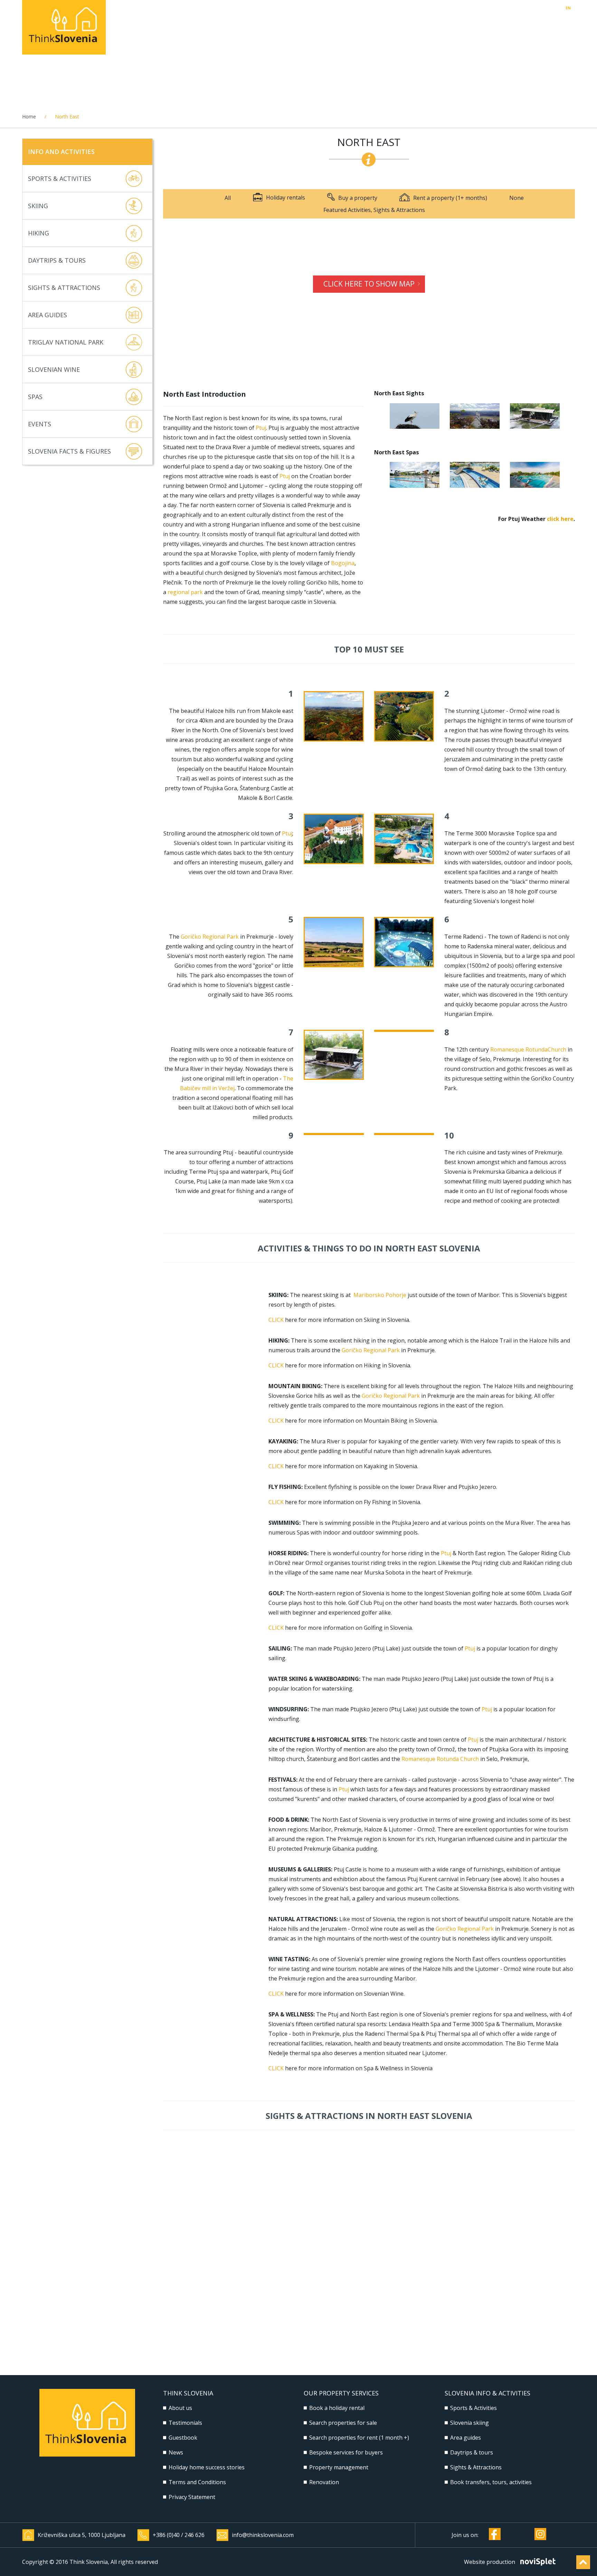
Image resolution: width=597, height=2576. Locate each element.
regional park (185, 592)
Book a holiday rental (337, 2408)
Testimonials (185, 2423)
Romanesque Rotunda (519, 1049)
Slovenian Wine (54, 369)
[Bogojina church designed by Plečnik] (475, 416)
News (176, 2452)
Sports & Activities (60, 178)
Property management (335, 25)
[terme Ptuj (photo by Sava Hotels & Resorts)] (415, 475)
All (228, 198)
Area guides (466, 2438)
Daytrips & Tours (57, 260)
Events (40, 424)
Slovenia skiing (470, 2423)
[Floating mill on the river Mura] (535, 416)
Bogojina (343, 563)
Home (29, 117)
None (517, 198)
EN (568, 8)
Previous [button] (378, 416)
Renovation (324, 2482)
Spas (35, 397)
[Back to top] (583, 2562)
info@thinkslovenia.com (263, 2535)
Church (558, 1049)
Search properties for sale (343, 2423)
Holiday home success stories (207, 2467)
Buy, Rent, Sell (249, 25)
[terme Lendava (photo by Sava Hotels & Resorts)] (535, 475)
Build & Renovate (427, 25)
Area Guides (48, 315)
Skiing (38, 206)
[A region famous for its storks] (415, 416)
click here (560, 519)
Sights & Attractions (64, 288)
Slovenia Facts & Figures (69, 451)
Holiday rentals (176, 25)
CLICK (276, 1320)
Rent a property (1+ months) (450, 198)
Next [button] (571, 416)
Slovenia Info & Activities (524, 25)
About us (180, 2408)
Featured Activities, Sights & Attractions (374, 210)
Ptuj (261, 428)
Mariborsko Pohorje (381, 1295)
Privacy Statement (192, 2497)
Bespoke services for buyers (346, 2452)
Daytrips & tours (472, 2452)
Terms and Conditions (197, 2482)
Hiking (39, 233)
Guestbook (183, 2438)
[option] (415, 416)
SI (573, 8)
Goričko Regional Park (210, 937)
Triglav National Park (66, 342)
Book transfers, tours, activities (491, 2482)
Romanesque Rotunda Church (440, 1759)
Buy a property (358, 198)
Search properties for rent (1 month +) (359, 2438)
